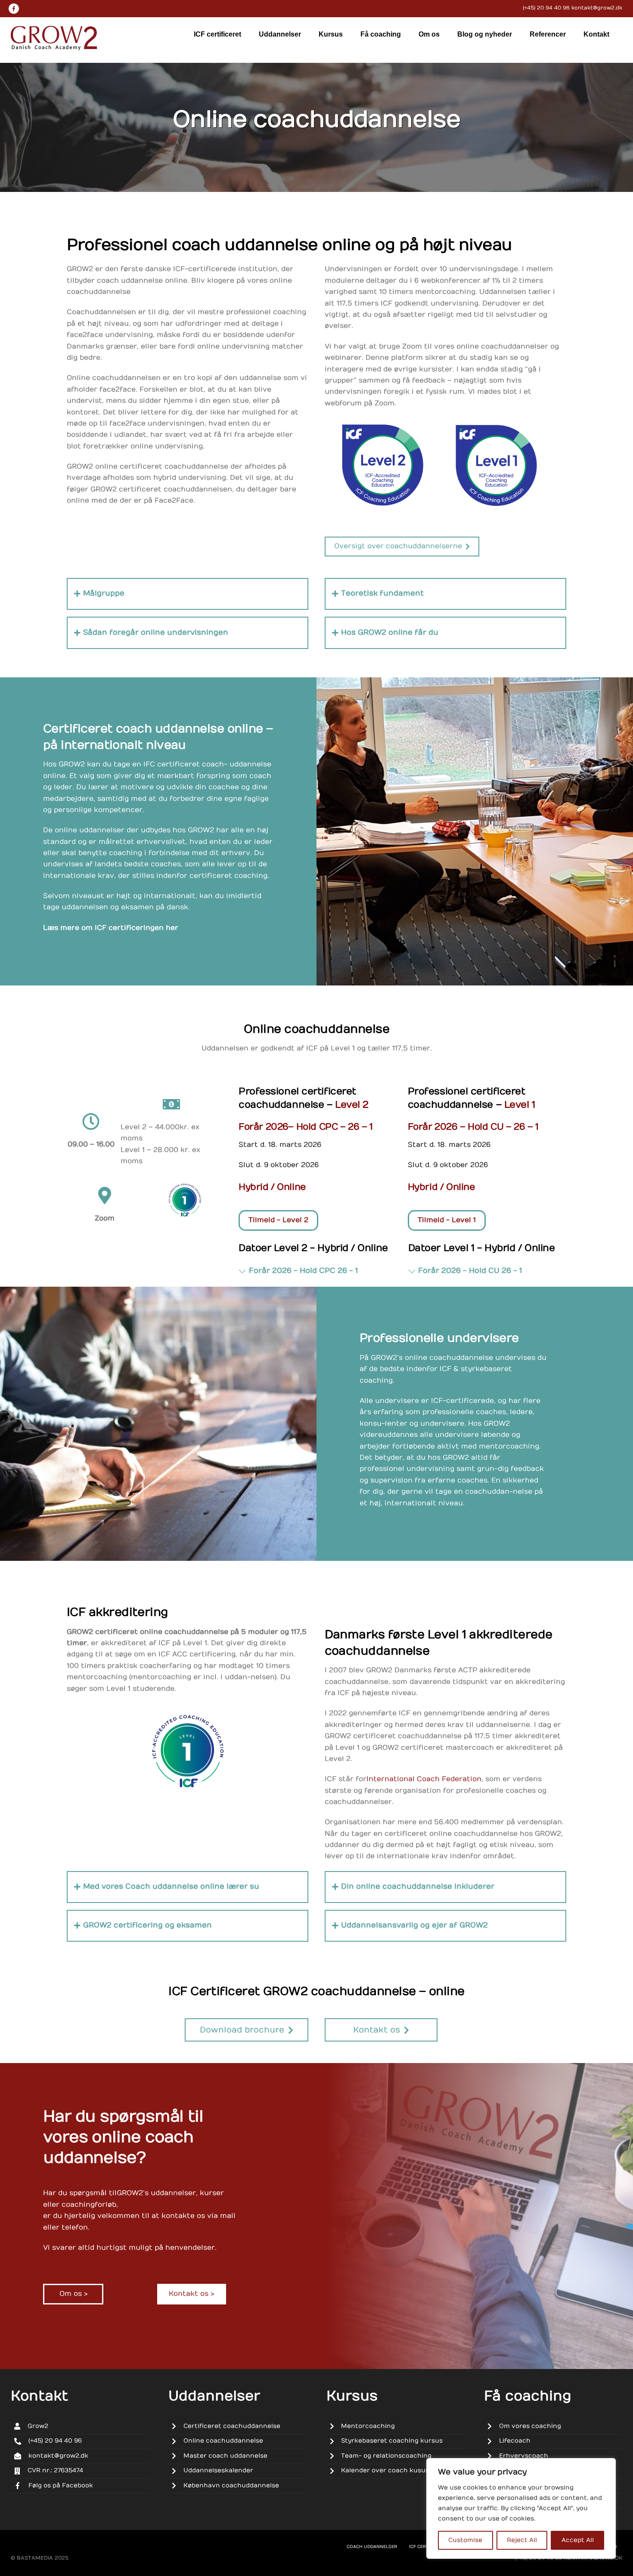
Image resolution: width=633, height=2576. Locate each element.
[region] (521, 2508)
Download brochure (242, 2030)
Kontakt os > (191, 2294)
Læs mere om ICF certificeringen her (111, 928)
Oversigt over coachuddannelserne (398, 546)
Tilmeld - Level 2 (278, 1220)
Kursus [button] (331, 34)
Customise (465, 2540)
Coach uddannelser (372, 2547)
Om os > (73, 2294)
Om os (429, 34)
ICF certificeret (217, 34)
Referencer (548, 34)
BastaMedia (35, 2558)
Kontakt (596, 34)
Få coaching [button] (381, 34)
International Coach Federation (424, 1779)
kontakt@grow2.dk (597, 8)
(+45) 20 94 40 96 (546, 8)
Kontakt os (377, 2030)
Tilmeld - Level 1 (447, 1220)
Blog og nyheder (485, 34)
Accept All (578, 2540)
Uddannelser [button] (280, 34)
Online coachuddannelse (316, 120)
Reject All (522, 2540)
